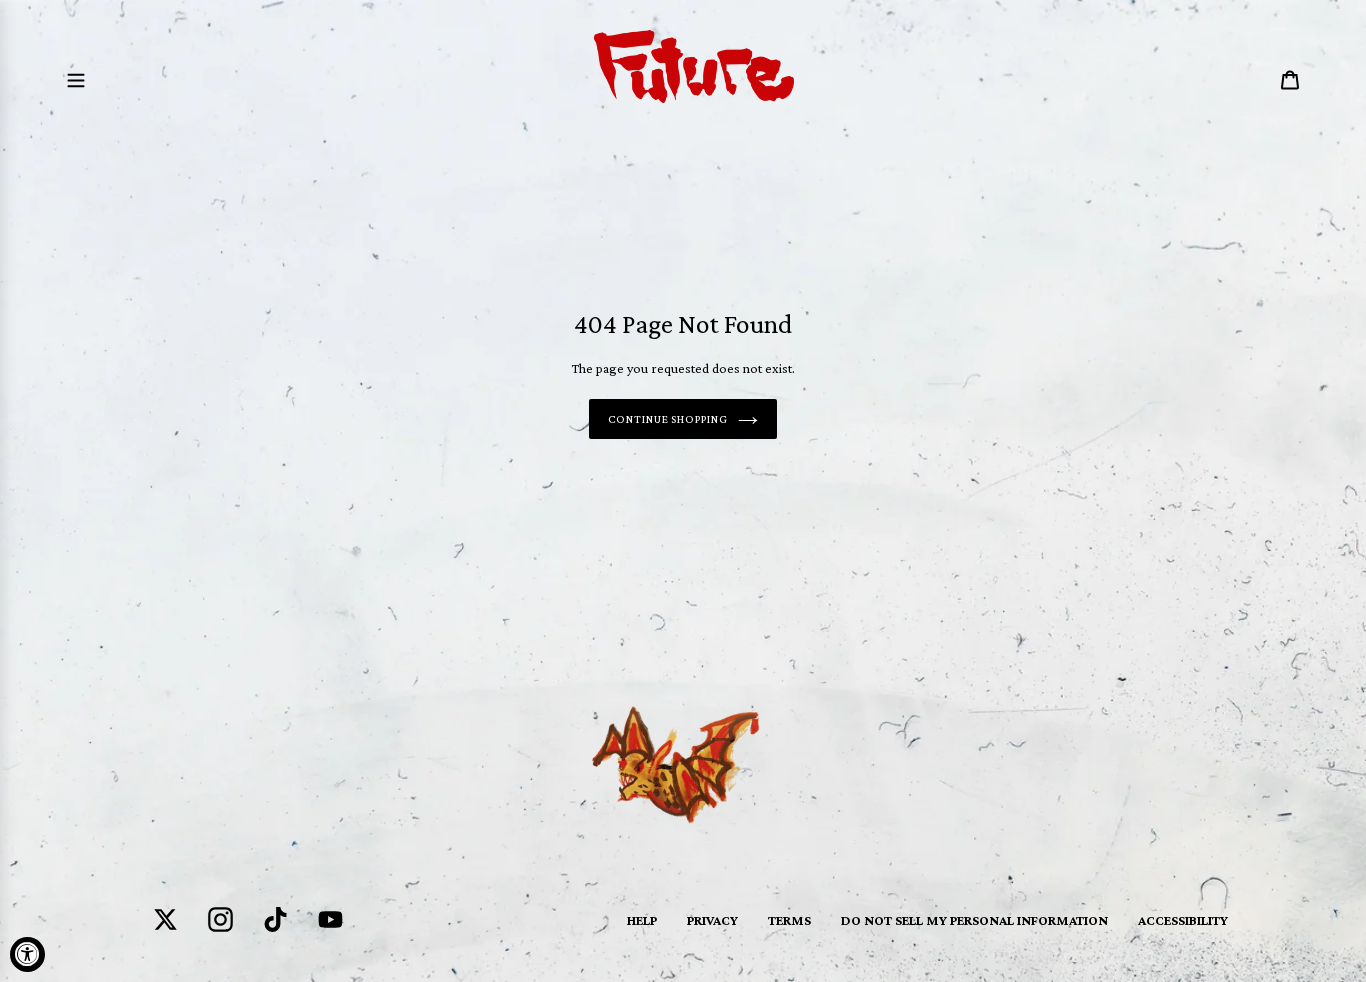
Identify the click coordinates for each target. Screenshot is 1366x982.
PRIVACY (712, 920)
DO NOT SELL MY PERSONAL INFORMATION (974, 920)
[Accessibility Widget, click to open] (27, 954)
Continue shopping (668, 419)
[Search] (1263, 79)
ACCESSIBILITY (1183, 920)
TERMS (789, 920)
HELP (642, 920)
